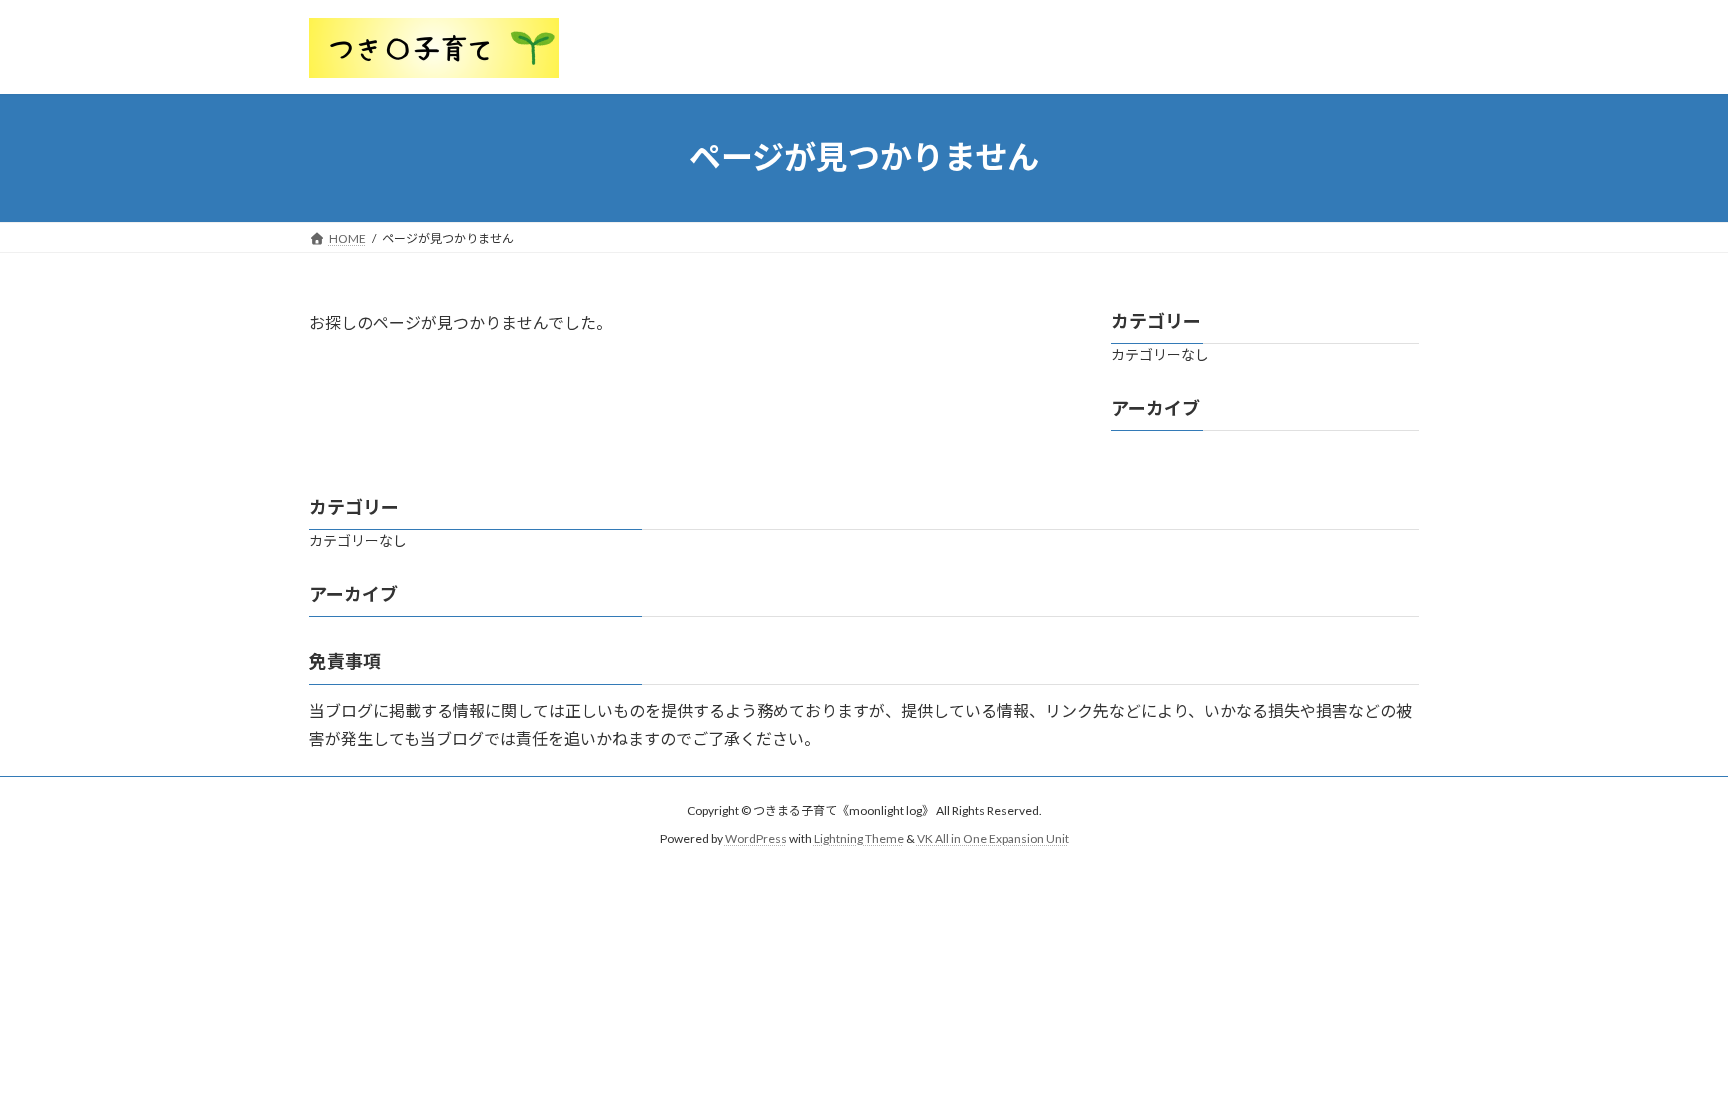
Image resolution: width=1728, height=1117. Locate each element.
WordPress (756, 838)
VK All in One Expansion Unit (993, 838)
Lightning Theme (859, 838)
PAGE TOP (1669, 1065)
